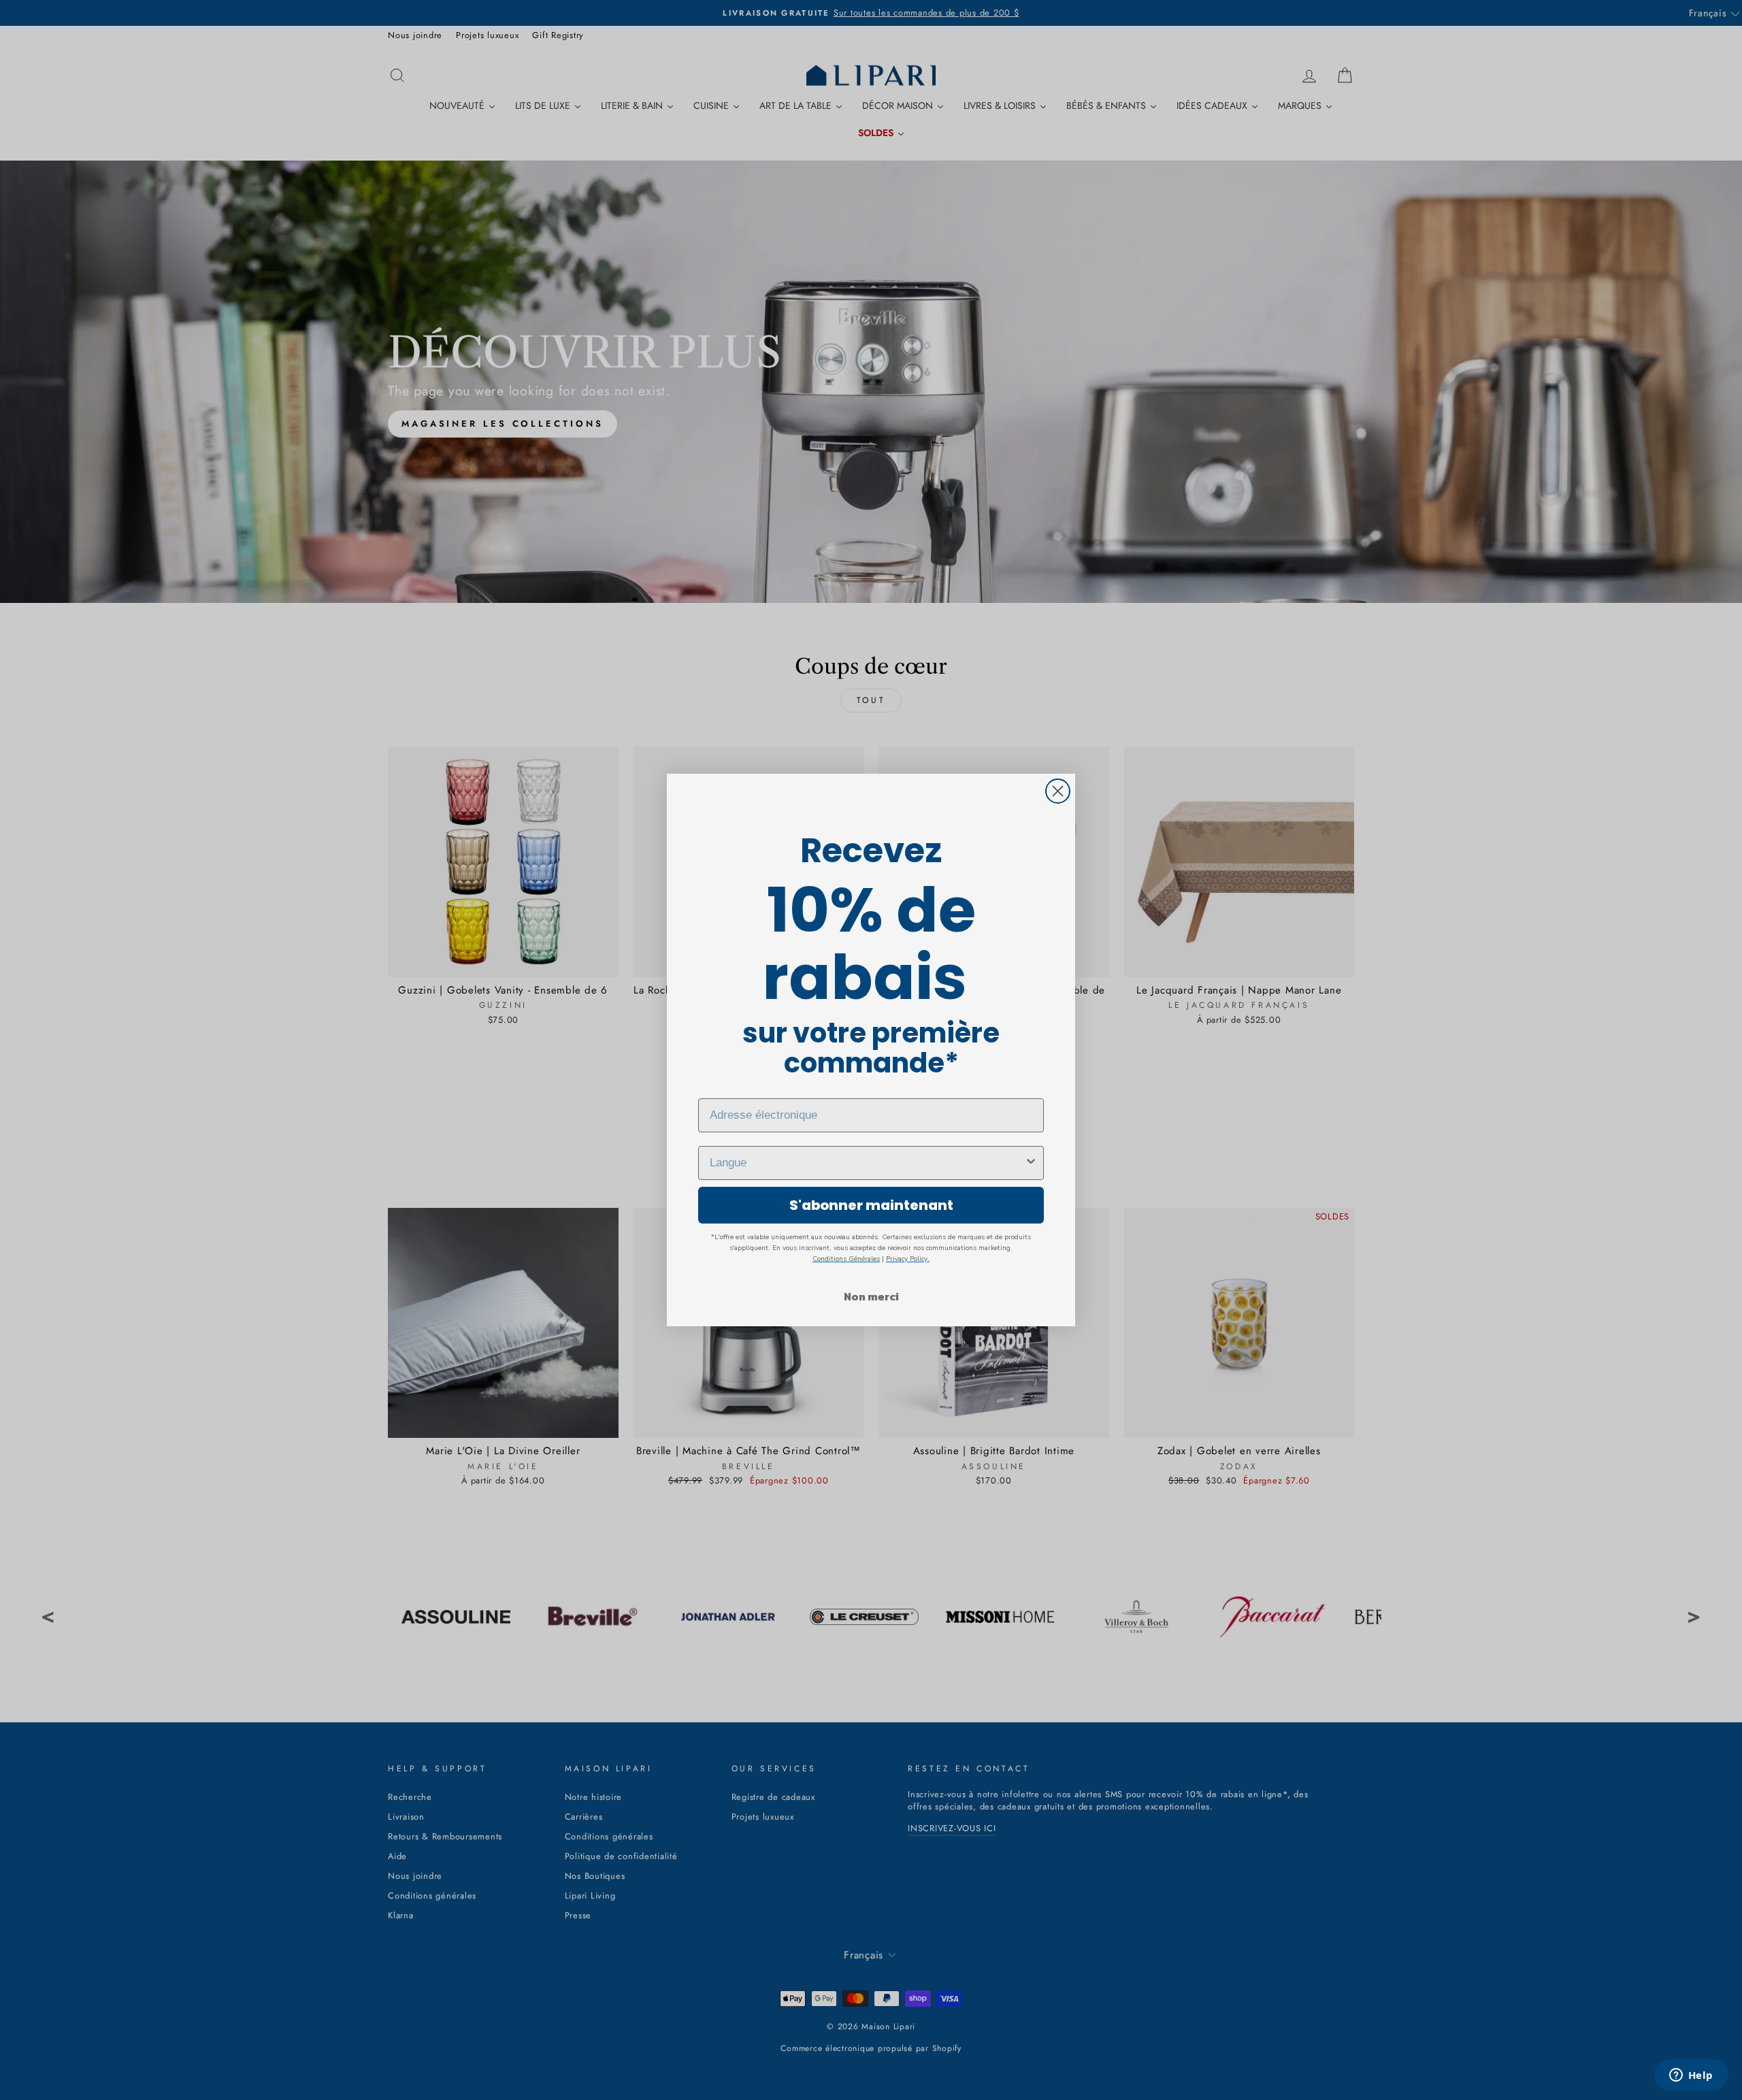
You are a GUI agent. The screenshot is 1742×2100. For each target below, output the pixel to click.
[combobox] (867, 1163)
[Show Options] (1031, 1163)
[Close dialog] (1058, 791)
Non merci (871, 1296)
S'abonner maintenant (871, 1205)
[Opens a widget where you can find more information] (1691, 2076)
